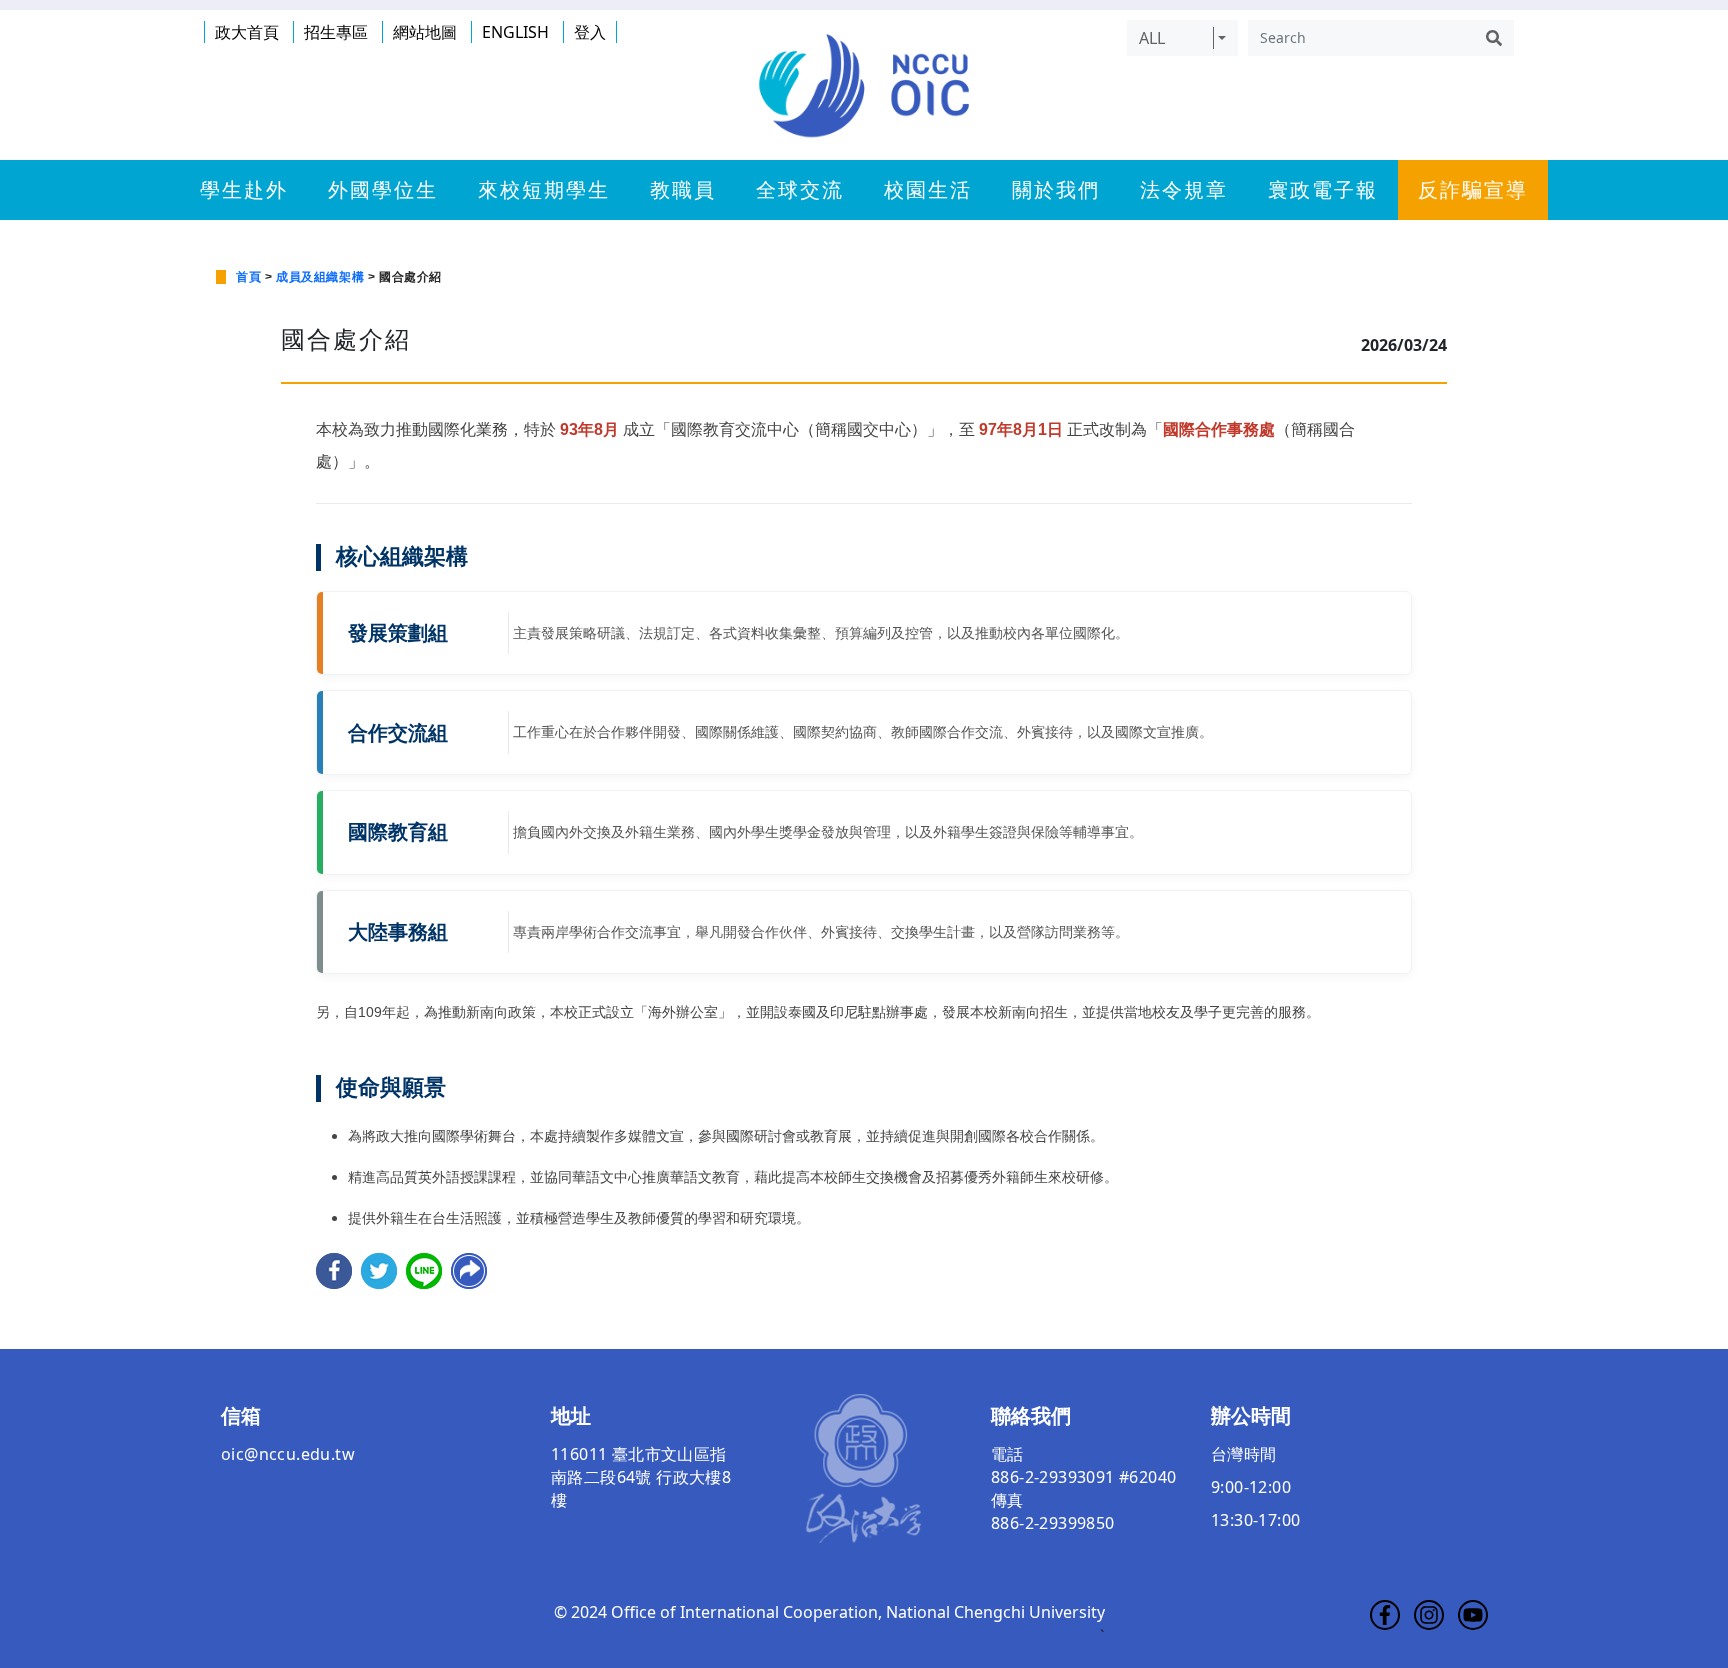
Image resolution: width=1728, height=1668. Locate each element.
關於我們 (1056, 190)
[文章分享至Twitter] (379, 1269)
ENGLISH (515, 32)
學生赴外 (244, 190)
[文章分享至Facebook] (334, 1269)
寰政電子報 (1323, 190)
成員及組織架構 (320, 277)
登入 (590, 32)
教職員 (683, 190)
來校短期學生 (544, 190)
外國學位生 (383, 190)
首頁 (248, 277)
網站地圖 (425, 32)
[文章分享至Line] (424, 1269)
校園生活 (928, 190)
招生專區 (336, 32)
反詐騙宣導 (1473, 190)
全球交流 (800, 190)
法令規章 (1184, 190)
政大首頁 (247, 32)
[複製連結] (469, 1269)
